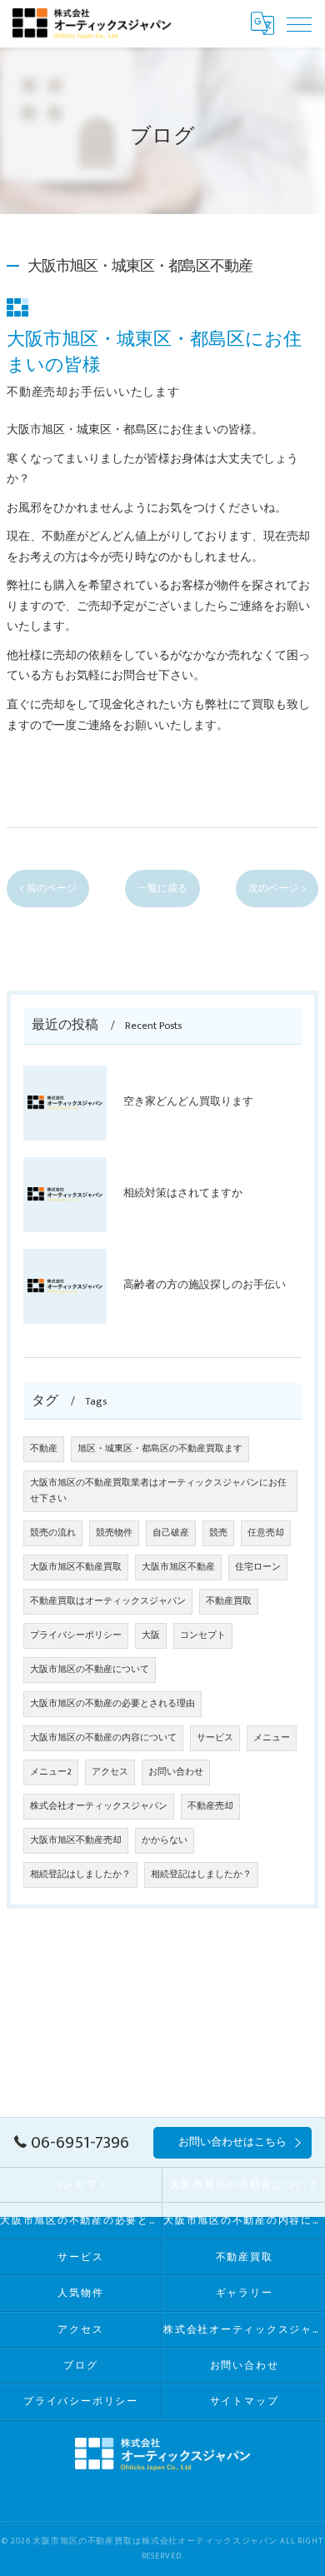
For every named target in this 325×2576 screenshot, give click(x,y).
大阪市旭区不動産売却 (76, 1840)
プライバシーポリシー (76, 1635)
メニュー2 (51, 1772)
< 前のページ (48, 889)
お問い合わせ (176, 1772)
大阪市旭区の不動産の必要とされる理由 (112, 1704)
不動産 (44, 1449)
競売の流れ (53, 1533)
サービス (215, 1738)
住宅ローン (258, 1567)
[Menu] (299, 23)
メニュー (272, 1738)
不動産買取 (229, 1601)
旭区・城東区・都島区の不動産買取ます (160, 1449)
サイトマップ (245, 2401)
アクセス (110, 1772)
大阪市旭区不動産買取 (76, 1567)
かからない (165, 1840)
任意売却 (266, 1533)
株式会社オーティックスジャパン (99, 1806)
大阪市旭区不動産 (178, 1567)
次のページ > (277, 889)
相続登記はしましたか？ (80, 1875)
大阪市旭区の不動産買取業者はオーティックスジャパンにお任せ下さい (158, 1491)
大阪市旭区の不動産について (90, 1670)
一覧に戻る (162, 889)
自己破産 (171, 1533)
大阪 (151, 1635)
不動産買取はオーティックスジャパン (108, 1601)
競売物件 (114, 1533)
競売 (218, 1533)
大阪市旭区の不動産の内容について (103, 1738)
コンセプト (203, 1635)
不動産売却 (210, 1806)
